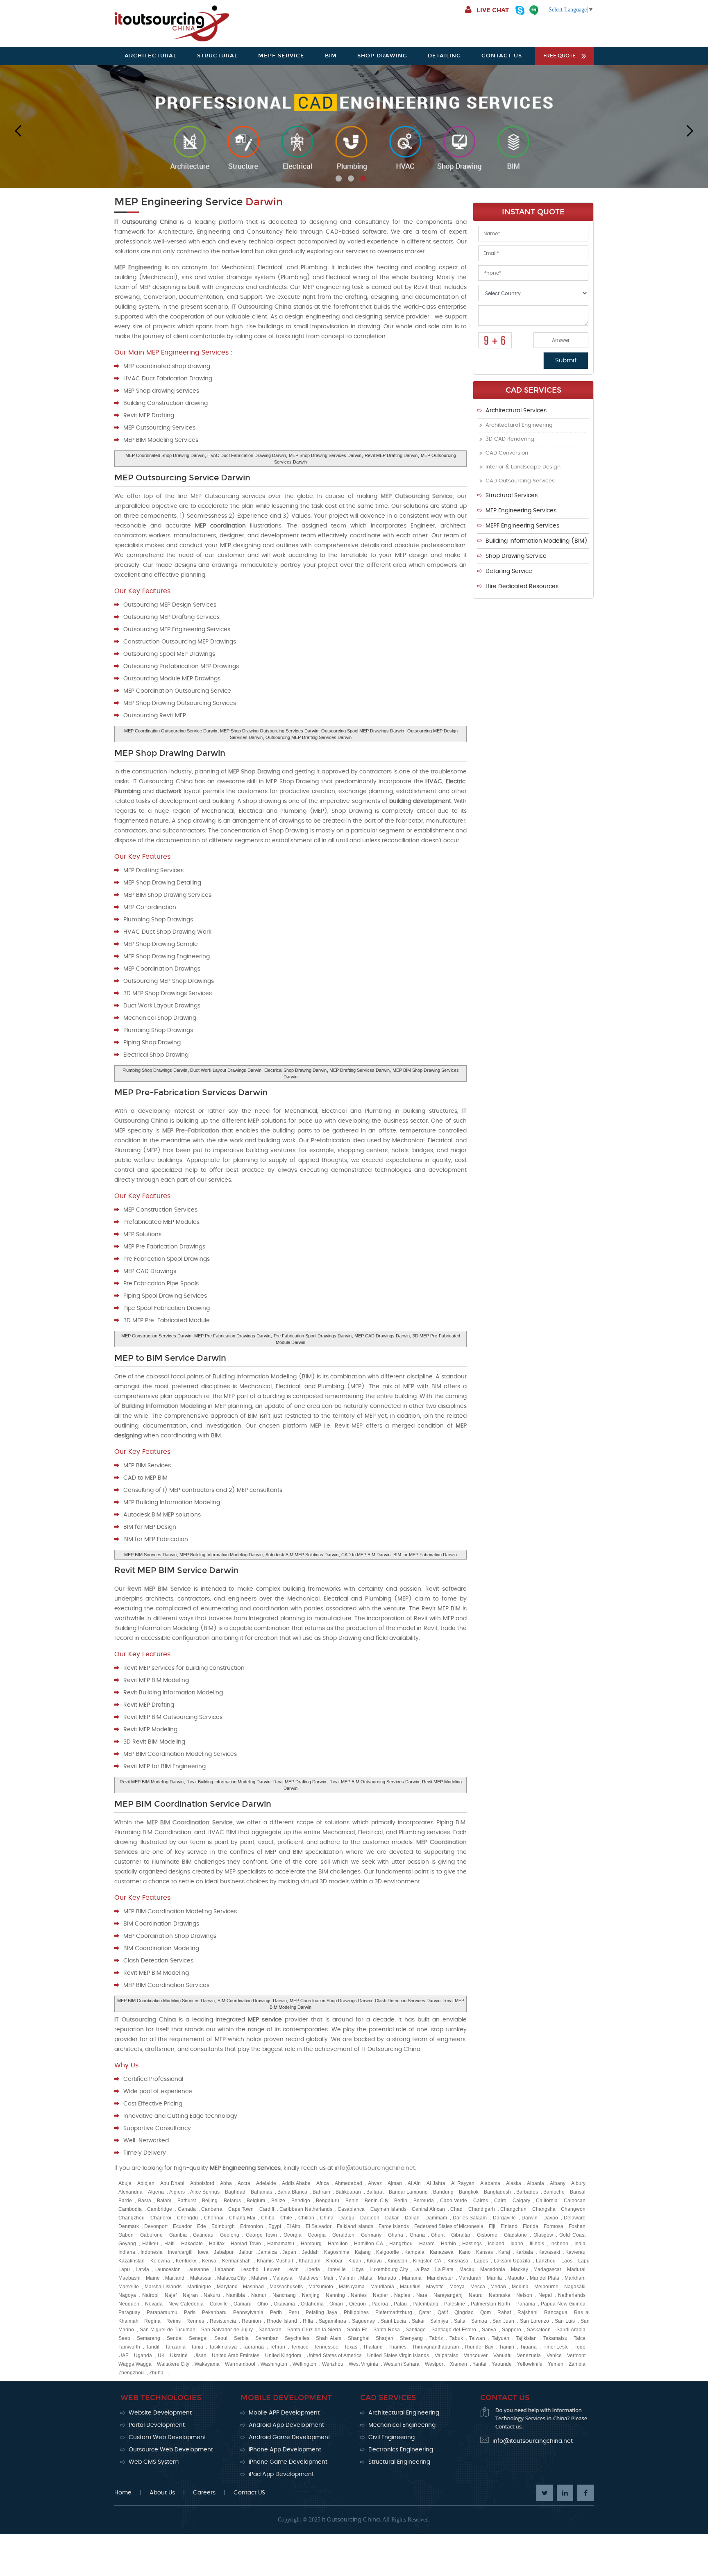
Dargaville (504, 2218)
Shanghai (359, 2338)
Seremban (267, 2338)
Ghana (396, 2235)
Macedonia (493, 2269)
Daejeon (370, 2218)
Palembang (425, 2304)
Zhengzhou (131, 2373)
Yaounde (502, 2364)
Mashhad (253, 2287)
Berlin (401, 2201)
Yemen (556, 2364)
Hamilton (338, 2244)
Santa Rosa (387, 2330)
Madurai (576, 2269)
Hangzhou (401, 2244)
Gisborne (487, 2235)
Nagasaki (575, 2287)
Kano (465, 2252)
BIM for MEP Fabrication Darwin (425, 1555)
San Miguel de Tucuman (168, 2330)
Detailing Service (509, 571)
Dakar (392, 2218)
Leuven (272, 2269)
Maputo (516, 2278)
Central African (428, 2209)
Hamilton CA (369, 2244)
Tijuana (528, 2347)
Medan (498, 2287)
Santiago (416, 2330)
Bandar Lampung (408, 2192)
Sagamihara (332, 2321)
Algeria (156, 2192)
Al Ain (414, 2183)
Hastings (472, 2244)
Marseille (129, 2287)
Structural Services (512, 496)
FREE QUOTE (559, 56)
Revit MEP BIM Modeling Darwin (152, 1782)
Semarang (149, 2338)
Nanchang (284, 2295)
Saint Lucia (393, 2321)
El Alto (293, 2226)
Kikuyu (374, 2261)
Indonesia (152, 2252)
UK (161, 2355)
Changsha (544, 2209)
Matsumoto (321, 2287)
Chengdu (187, 2218)
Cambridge (160, 2209)
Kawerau (575, 2252)
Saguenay (363, 2321)
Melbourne (546, 2287)
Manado (387, 2278)
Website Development (160, 2413)
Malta (366, 2278)
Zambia (577, 2364)
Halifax (217, 2244)
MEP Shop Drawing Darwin (170, 753)
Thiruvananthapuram (436, 2347)
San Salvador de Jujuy (227, 2330)
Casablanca (351, 2209)
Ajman (395, 2183)
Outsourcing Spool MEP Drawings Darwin (363, 731)
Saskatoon (539, 2330)
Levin (293, 2269)
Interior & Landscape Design (523, 467)
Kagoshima (337, 2252)
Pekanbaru (214, 2312)
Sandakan (270, 2330)
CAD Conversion (507, 453)
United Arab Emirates (236, 2355)
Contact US (249, 2493)
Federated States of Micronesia (449, 2226)
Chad (456, 2209)
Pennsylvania (248, 2312)
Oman (336, 2304)
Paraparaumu (162, 2312)
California (547, 2201)
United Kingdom (283, 2355)
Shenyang (411, 2338)
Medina (520, 2287)
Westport (435, 2364)
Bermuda (424, 2201)
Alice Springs (205, 2192)
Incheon (559, 2244)
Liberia (312, 2269)
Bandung (443, 2192)
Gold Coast (572, 2235)
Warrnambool (240, 2364)
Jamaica (268, 2252)
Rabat (504, 2312)
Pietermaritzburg (394, 2312)
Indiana (127, 2252)
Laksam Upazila (512, 2261)
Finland (509, 2226)
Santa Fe (357, 2330)
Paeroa (380, 2304)
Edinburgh (223, 2226)
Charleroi (161, 2218)
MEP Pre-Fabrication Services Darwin (191, 1092)
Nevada (154, 2304)
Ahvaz (375, 2183)
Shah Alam (329, 2338)
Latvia (142, 2269)
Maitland (175, 2278)
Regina (152, 2321)
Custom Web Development (167, 2437)
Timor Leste (556, 2347)
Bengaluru (328, 2201)
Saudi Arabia (571, 2330)
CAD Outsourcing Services (520, 481)
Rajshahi (528, 2312)
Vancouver (476, 2355)
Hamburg (311, 2244)
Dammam (436, 2218)
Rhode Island (282, 2321)
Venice (554, 2355)
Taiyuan (500, 2338)
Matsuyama (352, 2287)
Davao (551, 2218)
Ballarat (375, 2192)
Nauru (476, 2295)
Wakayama (207, 2364)
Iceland (496, 2244)
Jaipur (246, 2252)
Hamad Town (246, 2244)
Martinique (199, 2287)
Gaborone (151, 2235)
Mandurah (470, 2278)
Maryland (227, 2287)
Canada (187, 2209)
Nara (422, 2295)
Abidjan (146, 2183)
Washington (274, 2364)
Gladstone (515, 2235)
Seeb (124, 2338)
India (580, 2244)
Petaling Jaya (321, 2312)
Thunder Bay (479, 2347)
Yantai (479, 2364)
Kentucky (186, 2261)
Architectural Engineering (519, 425)
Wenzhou (333, 2364)
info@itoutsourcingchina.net (375, 2168)
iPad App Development (281, 2474)
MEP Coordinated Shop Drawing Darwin (165, 455)
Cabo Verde (454, 2201)
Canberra (212, 2209)
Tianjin (507, 2347)
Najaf (171, 2295)
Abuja (125, 2183)
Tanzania (175, 2347)
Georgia (293, 2235)
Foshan (577, 2226)
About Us (162, 2493)
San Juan (503, 2321)
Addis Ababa (296, 2183)
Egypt (275, 2226)
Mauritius (410, 2287)
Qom (486, 2312)
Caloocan (575, 2201)
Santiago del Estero (454, 2330)
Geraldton (343, 2235)
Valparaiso (447, 2355)
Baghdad (235, 2192)
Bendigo (301, 2201)
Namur (259, 2295)
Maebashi (129, 2278)
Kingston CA (427, 2261)
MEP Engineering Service (178, 202)
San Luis (565, 2321)
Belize (278, 2201)
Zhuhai (157, 2373)
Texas (351, 2347)
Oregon (357, 2304)
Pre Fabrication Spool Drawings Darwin (313, 1336)
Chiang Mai (242, 2218)
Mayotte (435, 2287)
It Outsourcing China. (352, 2520)
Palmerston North (490, 2304)
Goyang (127, 2244)
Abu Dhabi (172, 2183)
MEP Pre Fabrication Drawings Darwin (232, 1336)
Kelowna (160, 2261)
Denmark (129, 2226)
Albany (558, 2183)
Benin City (377, 2201)
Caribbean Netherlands (306, 2209)
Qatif (443, 2312)
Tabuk (456, 2338)
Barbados (527, 2192)
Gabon (126, 2235)
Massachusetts (286, 2287)
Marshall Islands (163, 2287)
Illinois (537, 2244)
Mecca (478, 2287)
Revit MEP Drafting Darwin (391, 455)
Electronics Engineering (401, 2450)
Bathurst (187, 2201)
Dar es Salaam (470, 2218)
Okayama (284, 2304)
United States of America (334, 2355)
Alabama (490, 2183)
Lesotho (250, 2269)
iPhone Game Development (288, 2462)
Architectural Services (516, 411)
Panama (526, 2304)
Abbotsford (202, 2183)
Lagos (481, 2261)
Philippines (356, 2312)
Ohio (263, 2304)
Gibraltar (461, 2235)
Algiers (177, 2192)
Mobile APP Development (284, 2413)
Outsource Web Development (171, 2450)
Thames (397, 2347)
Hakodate (192, 2244)
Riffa (308, 2321)
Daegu (347, 2218)
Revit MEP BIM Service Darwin (176, 1570)
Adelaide (266, 2183)
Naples (402, 2295)
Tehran (277, 2347)
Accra (244, 2183)
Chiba (268, 2218)
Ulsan (200, 2355)
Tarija (197, 2347)
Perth (276, 2312)
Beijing (210, 2201)
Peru (294, 2312)
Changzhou (132, 2218)
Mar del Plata (545, 2278)
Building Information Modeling (164, 1406)
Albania (536, 2183)
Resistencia (223, 2321)
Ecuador (182, 2226)
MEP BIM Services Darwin (150, 1555)
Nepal (545, 2295)
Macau (467, 2269)
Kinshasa (458, 2261)
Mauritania (382, 2287)
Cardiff (267, 2209)
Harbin (448, 2244)
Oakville (219, 2304)
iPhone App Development (285, 2450)
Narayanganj (448, 2295)
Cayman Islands (388, 2209)
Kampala (414, 2252)
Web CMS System (154, 2462)
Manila (494, 2278)
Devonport (156, 2226)
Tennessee (326, 2347)
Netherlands (572, 2295)
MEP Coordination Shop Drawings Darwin (331, 2001)
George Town (261, 2235)
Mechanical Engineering (402, 2425)
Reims (174, 2321)
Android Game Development (289, 2437)
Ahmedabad (348, 2183)
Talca (580, 2338)
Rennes (195, 2321)
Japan (289, 2252)
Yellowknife (530, 2364)
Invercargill (180, 2252)
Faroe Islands (394, 2226)
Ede (202, 2226)
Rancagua (556, 2312)
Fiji (492, 2226)
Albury (578, 2183)
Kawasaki (549, 2252)
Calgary (521, 2201)
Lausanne (198, 2269)
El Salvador (319, 2226)
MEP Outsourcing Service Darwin (182, 477)
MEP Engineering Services (521, 511)
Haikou (150, 2244)
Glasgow (543, 2235)
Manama (412, 2278)
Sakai (418, 2321)
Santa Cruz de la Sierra (314, 2330)
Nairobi (150, 2295)
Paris (190, 2312)
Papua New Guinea (563, 2304)
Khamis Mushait (275, 2261)
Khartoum (310, 2261)
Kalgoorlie (388, 2252)
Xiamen (458, 2364)
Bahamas (261, 2192)
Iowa (203, 2252)
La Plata (445, 2269)
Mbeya (457, 2287)
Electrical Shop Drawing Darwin (295, 1070)
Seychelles (297, 2338)
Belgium (256, 2201)
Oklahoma (312, 2304)
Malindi (347, 2278)
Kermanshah (236, 2261)
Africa (323, 2183)
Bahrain (321, 2192)
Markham (575, 2278)
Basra (145, 2201)
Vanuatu (503, 2355)
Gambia (178, 2235)
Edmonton (252, 2226)
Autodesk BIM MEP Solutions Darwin (302, 1555)
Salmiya (439, 2321)
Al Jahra (436, 2183)
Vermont (576, 2355)
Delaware (575, 2218)
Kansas (484, 2252)
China (327, 2218)
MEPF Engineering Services (522, 526)
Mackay (520, 2269)
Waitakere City (173, 2364)
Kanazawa (442, 2252)
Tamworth (129, 2347)
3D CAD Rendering (510, 439)
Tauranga (253, 2347)
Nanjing (311, 2295)
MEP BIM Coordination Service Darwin (193, 1804)
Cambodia (130, 2209)
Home (123, 2493)
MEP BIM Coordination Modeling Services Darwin (166, 2001)
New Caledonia (186, 2304)
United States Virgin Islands (398, 2355)
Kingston (397, 2261)
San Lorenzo (534, 2321)
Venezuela (529, 2355)
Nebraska (500, 2295)
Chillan (306, 2218)
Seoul (221, 2338)
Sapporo (512, 2330)
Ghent (438, 2235)
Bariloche (554, 2192)
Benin (352, 2201)
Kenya (209, 2261)
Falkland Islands (355, 2226)
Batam (164, 2201)
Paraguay (129, 2312)
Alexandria (130, 2192)
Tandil (153, 2347)
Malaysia (283, 2278)
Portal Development (157, 2425)
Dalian (412, 2218)
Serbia (241, 2338)
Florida (531, 2226)
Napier (380, 2295)
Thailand (373, 2347)
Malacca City (231, 2278)
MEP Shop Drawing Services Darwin (325, 455)
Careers (204, 2493)
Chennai (214, 2218)
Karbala (524, 2252)
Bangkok (469, 2192)
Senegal (198, 2338)
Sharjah (385, 2338)
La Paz (421, 2269)
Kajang (363, 2252)
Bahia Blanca (292, 2192)
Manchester (440, 2278)
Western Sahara (402, 2364)
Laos (567, 2261)
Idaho (517, 2244)
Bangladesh (497, 2192)
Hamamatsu (281, 2244)
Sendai (175, 2338)
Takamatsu (555, 2338)
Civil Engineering (391, 2437)
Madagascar (547, 2269)
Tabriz (436, 2338)
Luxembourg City (389, 2269)
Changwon (573, 2209)
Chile (286, 2218)
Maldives (308, 2278)
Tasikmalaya (223, 2347)
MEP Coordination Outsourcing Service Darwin (171, 731)
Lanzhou (546, 2261)
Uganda (143, 2355)
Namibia (236, 2295)
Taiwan (477, 2338)
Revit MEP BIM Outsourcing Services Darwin (374, 1782)
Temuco (300, 2347)
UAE (124, 2355)
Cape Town (241, 2209)
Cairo (500, 2201)
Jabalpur (224, 2252)
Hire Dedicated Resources (522, 587)
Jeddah (310, 2252)
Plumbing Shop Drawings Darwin (155, 1070)
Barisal (578, 2192)
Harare (427, 2244)
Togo (580, 2347)
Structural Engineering (399, 2462)
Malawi (259, 2278)
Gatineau (203, 2235)
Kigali (355, 2261)
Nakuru (212, 2295)
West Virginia (363, 2364)
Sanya (489, 2330)
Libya (358, 2269)
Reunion (251, 2321)
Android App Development (286, 2425)
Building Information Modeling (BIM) (537, 541)
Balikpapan (348, 2192)
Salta (460, 2321)
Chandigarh (482, 2209)
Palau (400, 2304)
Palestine (455, 2304)
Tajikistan (526, 2338)
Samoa (479, 2321)
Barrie (125, 2201)
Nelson (524, 2295)
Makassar (201, 2278)
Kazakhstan (132, 2261)
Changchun (513, 2209)
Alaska (514, 2183)
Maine (153, 2278)
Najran (190, 2295)
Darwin (530, 2218)
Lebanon (225, 2269)
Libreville (336, 2269)
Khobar (334, 2261)
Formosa (554, 2226)
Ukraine (179, 2355)
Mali (328, 2278)
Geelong (230, 2235)
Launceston (168, 2269)
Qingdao (464, 2312)
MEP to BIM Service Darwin (170, 1358)
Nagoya (127, 2295)
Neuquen (129, 2304)
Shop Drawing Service (516, 556)
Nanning (335, 2295)
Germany (371, 2235)
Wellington (304, 2364)
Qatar (425, 2312)
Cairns (481, 2201)
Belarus (232, 2201)
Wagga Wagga (135, 2364)
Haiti (169, 2244)
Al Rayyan (463, 2183)
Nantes (359, 2295)
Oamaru (243, 2304)
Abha (226, 2183)
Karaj (504, 2252)
